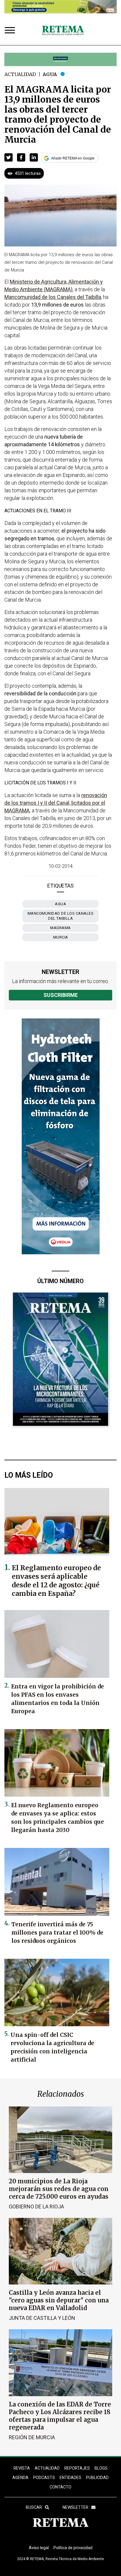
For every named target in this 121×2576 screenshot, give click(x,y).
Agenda (20, 2478)
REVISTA (22, 2468)
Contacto (60, 2487)
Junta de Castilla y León (42, 2318)
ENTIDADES (70, 2478)
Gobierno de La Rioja (36, 2207)
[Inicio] (63, 31)
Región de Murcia (32, 2437)
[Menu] (11, 31)
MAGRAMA (60, 928)
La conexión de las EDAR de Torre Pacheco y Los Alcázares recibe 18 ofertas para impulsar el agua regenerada (60, 2416)
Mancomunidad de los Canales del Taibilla (61, 916)
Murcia (61, 937)
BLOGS (101, 2468)
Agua (50, 74)
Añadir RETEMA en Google (73, 158)
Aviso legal (39, 2548)
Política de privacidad (73, 2548)
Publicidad (97, 2478)
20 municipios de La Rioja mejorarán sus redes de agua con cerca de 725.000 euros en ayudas (59, 2189)
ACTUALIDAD (47, 2468)
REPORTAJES (77, 2468)
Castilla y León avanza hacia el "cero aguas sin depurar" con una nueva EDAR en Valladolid (59, 2300)
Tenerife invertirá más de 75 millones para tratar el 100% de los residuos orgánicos (57, 1933)
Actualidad (20, 74)
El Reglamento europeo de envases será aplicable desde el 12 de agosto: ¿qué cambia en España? (56, 1581)
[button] (9, 157)
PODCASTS (44, 2478)
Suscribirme (61, 995)
